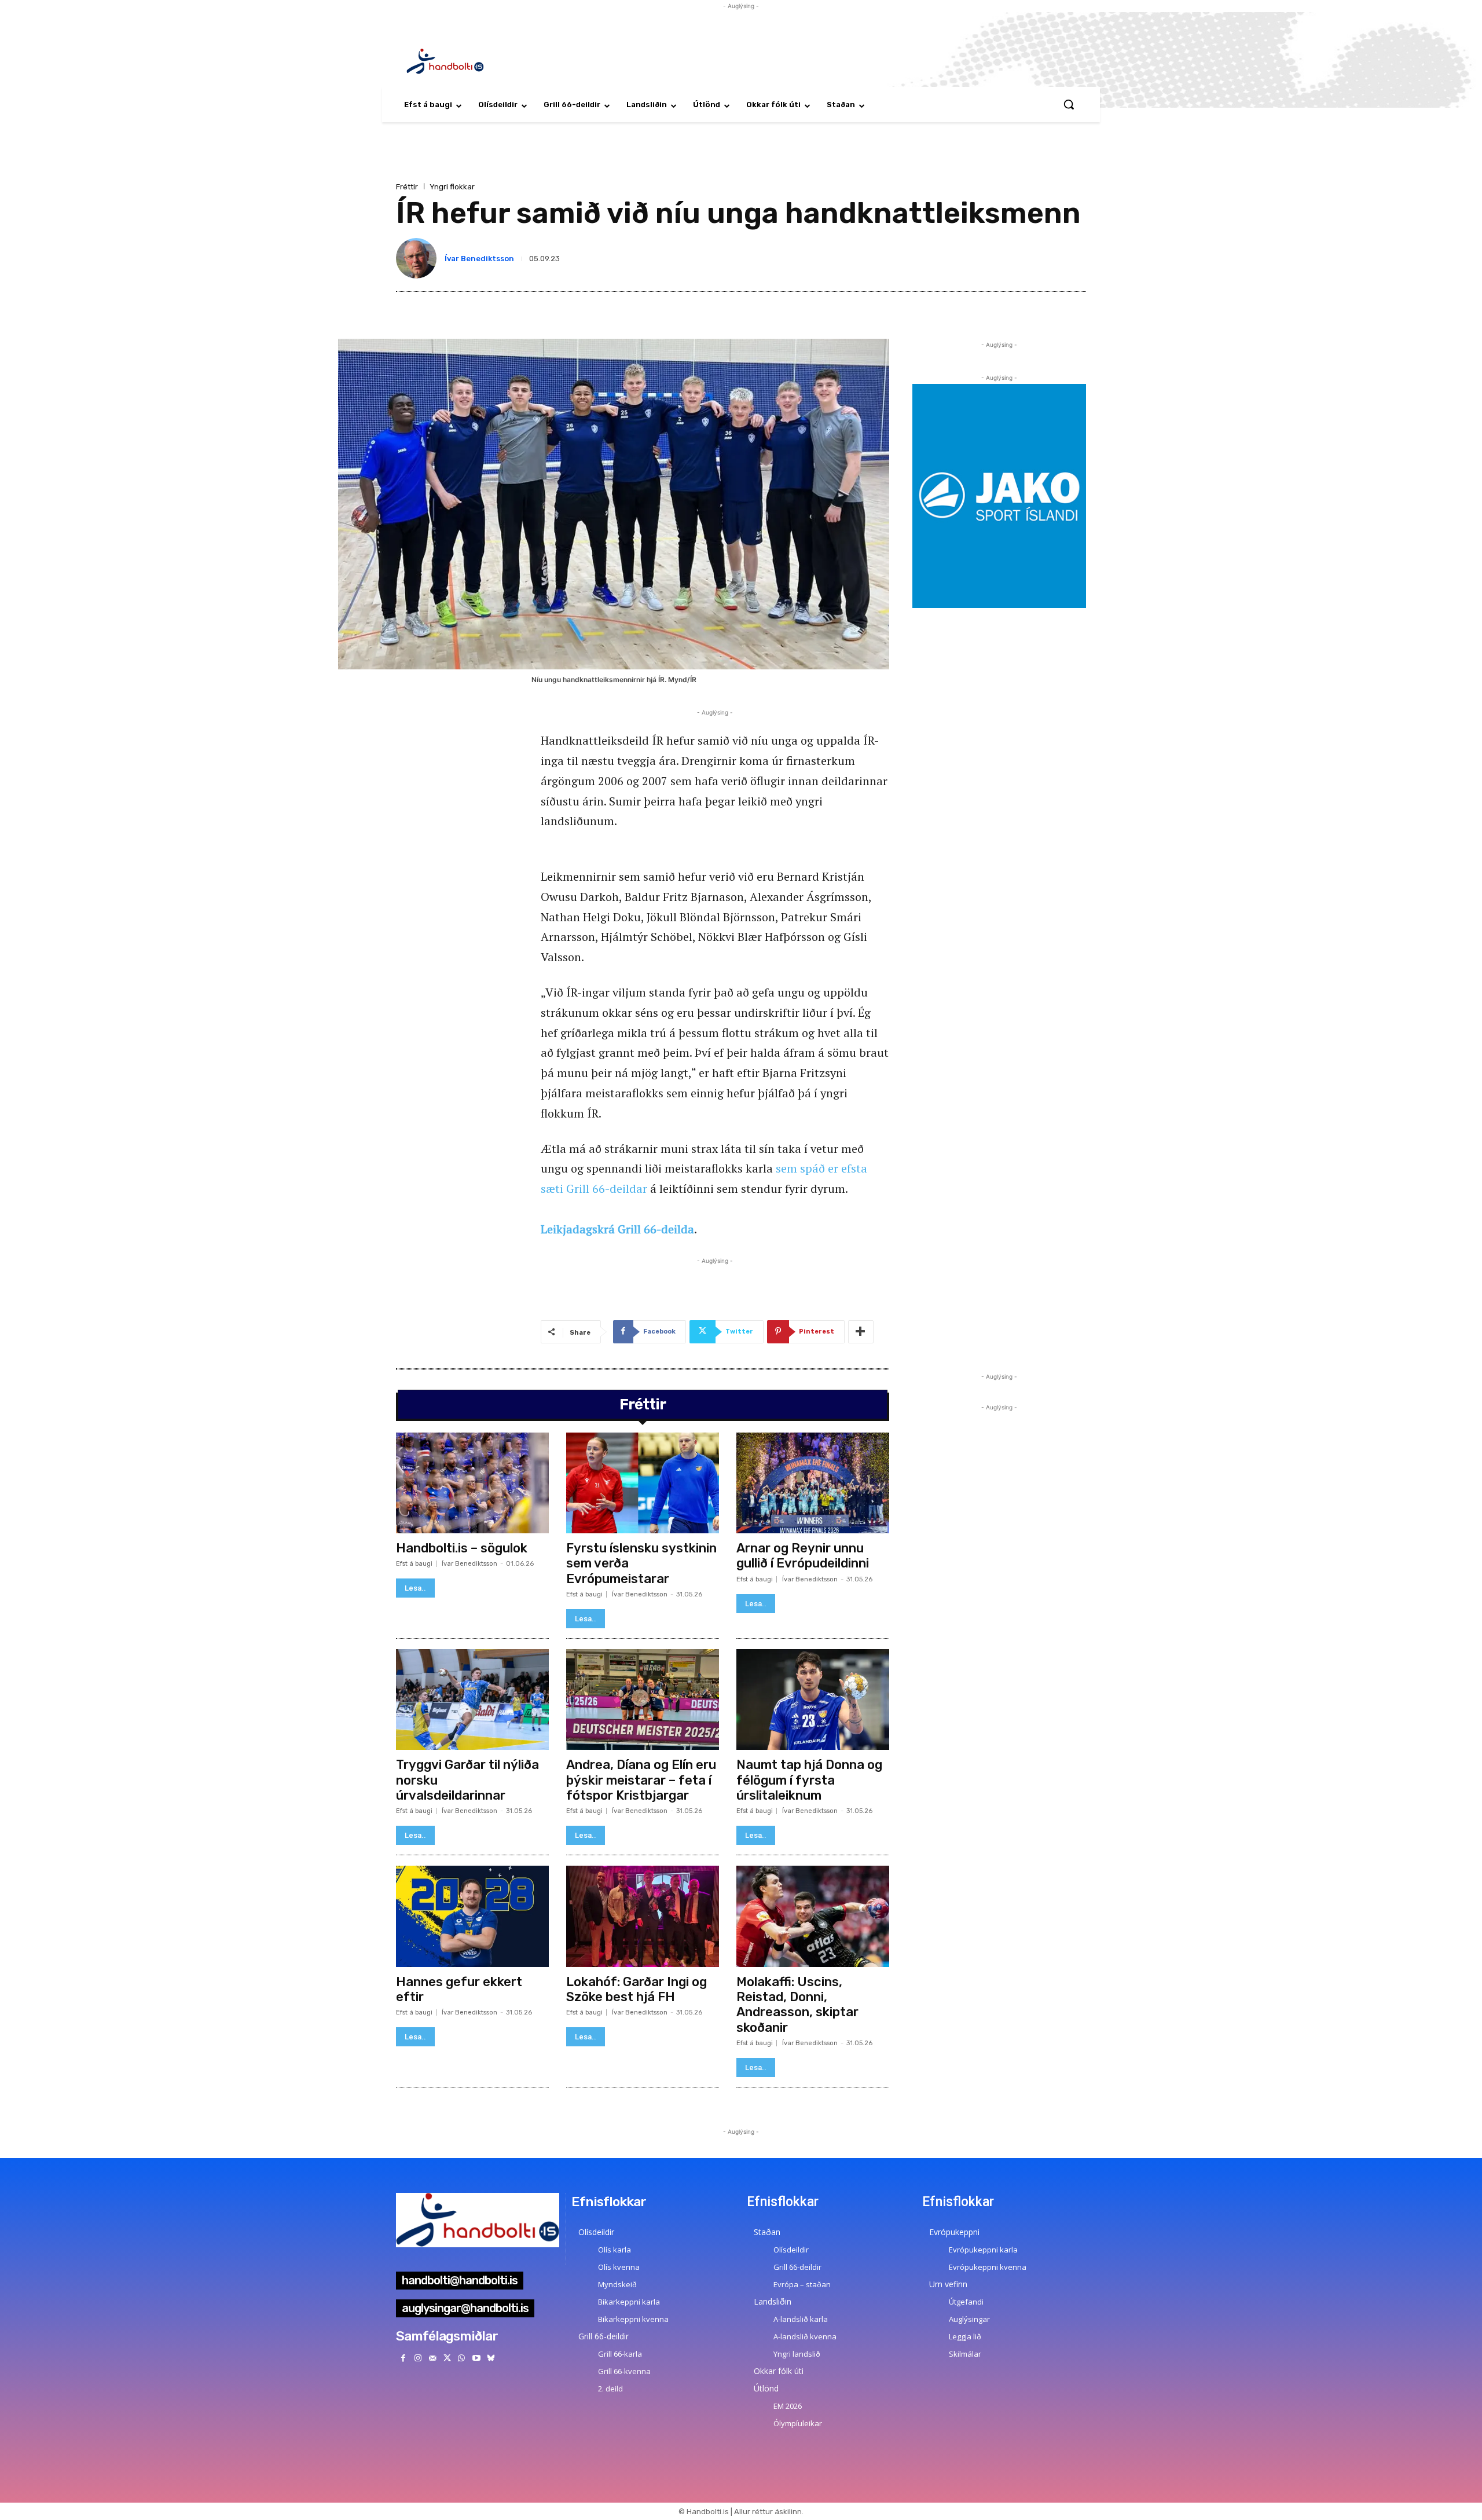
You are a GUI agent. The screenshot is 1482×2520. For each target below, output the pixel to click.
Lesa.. (415, 1588)
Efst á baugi (414, 1564)
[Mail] (432, 2358)
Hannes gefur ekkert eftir (459, 1989)
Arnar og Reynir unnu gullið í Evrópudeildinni (803, 1556)
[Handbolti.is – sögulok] (472, 1483)
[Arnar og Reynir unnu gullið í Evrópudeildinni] (813, 1483)
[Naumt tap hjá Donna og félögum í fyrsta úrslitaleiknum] (813, 1699)
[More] (861, 1332)
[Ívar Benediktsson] (419, 258)
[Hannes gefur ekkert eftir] (472, 1916)
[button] (1069, 104)
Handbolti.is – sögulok (462, 1548)
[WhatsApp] (462, 2358)
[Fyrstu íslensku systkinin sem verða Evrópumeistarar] (643, 1483)
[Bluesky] (491, 2358)
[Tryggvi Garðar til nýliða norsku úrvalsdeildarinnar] (472, 1699)
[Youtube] (476, 2358)
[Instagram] (418, 2358)
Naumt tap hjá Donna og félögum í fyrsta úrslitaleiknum (809, 1780)
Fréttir (407, 187)
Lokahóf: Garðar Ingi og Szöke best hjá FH (637, 1989)
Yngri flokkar (452, 187)
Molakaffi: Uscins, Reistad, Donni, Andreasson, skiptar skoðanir (797, 2005)
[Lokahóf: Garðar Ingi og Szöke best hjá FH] (643, 1916)
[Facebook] (403, 2358)
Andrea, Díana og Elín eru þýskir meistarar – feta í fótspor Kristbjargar (641, 1780)
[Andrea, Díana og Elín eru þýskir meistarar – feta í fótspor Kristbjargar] (643, 1699)
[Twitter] (447, 2358)
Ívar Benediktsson (479, 259)
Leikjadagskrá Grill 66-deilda (617, 1229)
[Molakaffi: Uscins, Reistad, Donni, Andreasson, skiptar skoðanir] (813, 1916)
